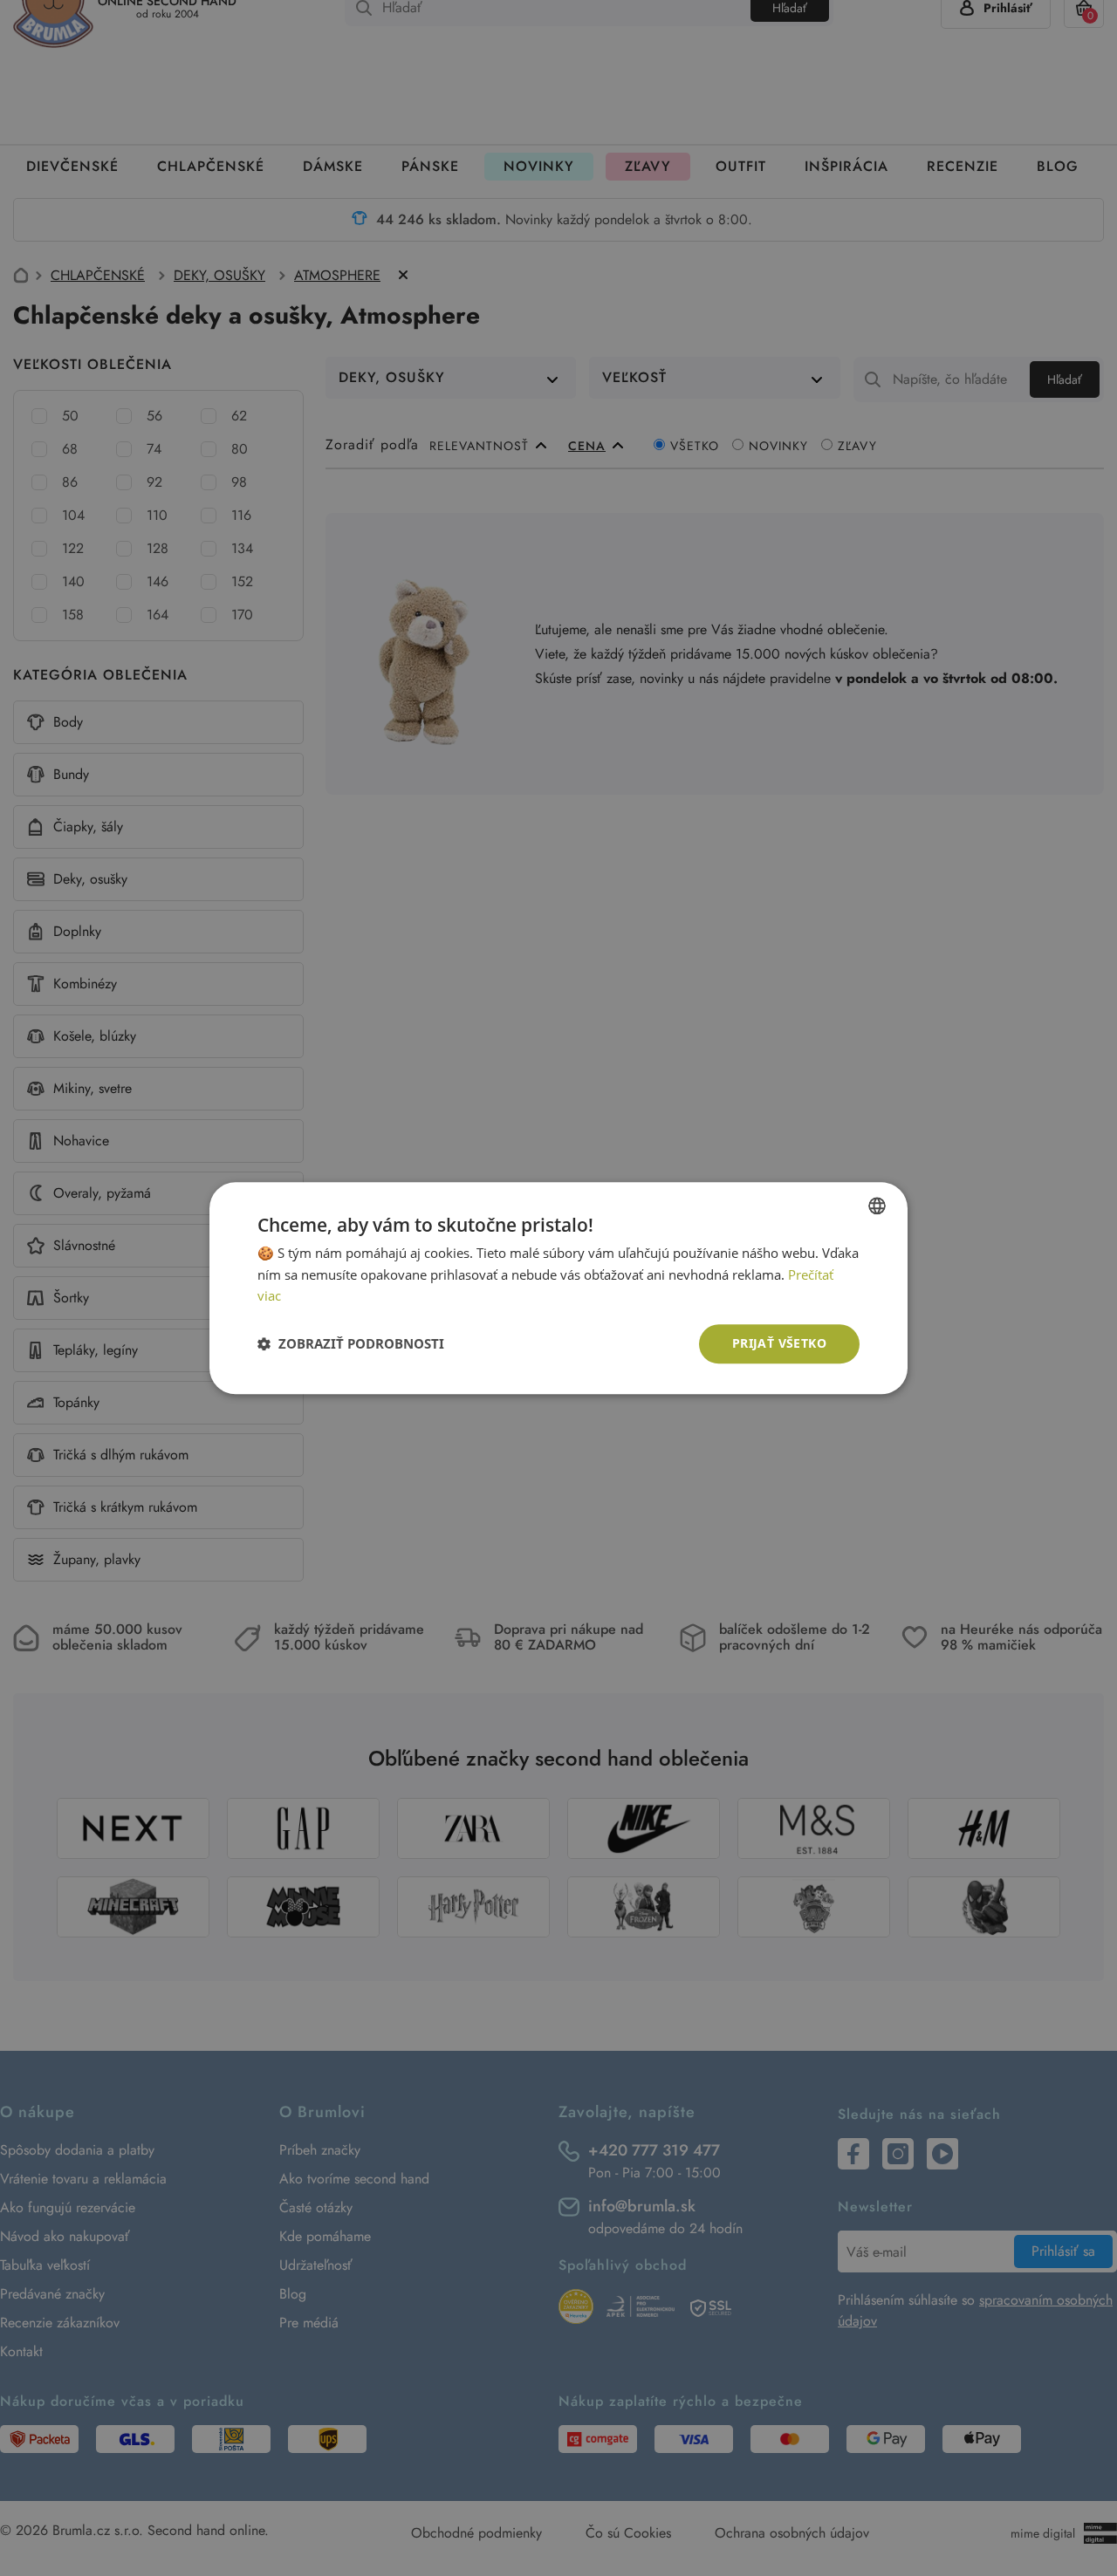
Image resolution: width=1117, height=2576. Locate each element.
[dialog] (558, 1288)
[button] (351, 1344)
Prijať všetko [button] (779, 1343)
